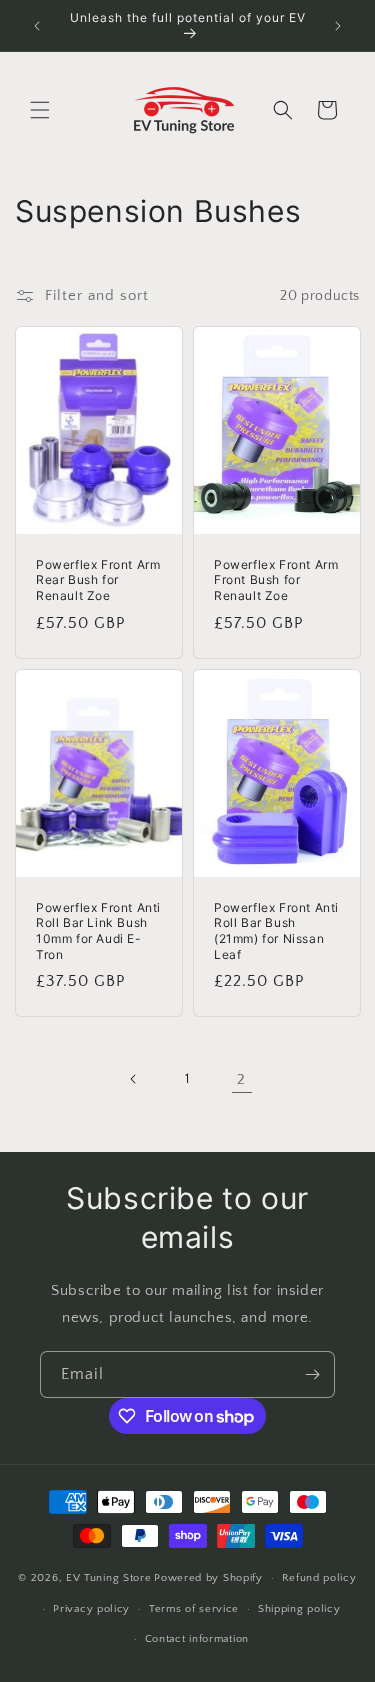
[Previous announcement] (37, 26)
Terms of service (194, 1609)
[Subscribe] (312, 1374)
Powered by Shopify (208, 1578)
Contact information (197, 1639)
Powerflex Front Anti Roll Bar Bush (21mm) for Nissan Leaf (276, 931)
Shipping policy (299, 1609)
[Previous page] (134, 1079)
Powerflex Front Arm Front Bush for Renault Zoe (276, 580)
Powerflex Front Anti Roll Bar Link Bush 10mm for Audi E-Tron (98, 931)
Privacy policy (91, 1609)
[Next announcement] (338, 26)
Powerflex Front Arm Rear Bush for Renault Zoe (98, 580)
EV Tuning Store (109, 1578)
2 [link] (241, 1079)
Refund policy (319, 1578)
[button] (40, 110)
